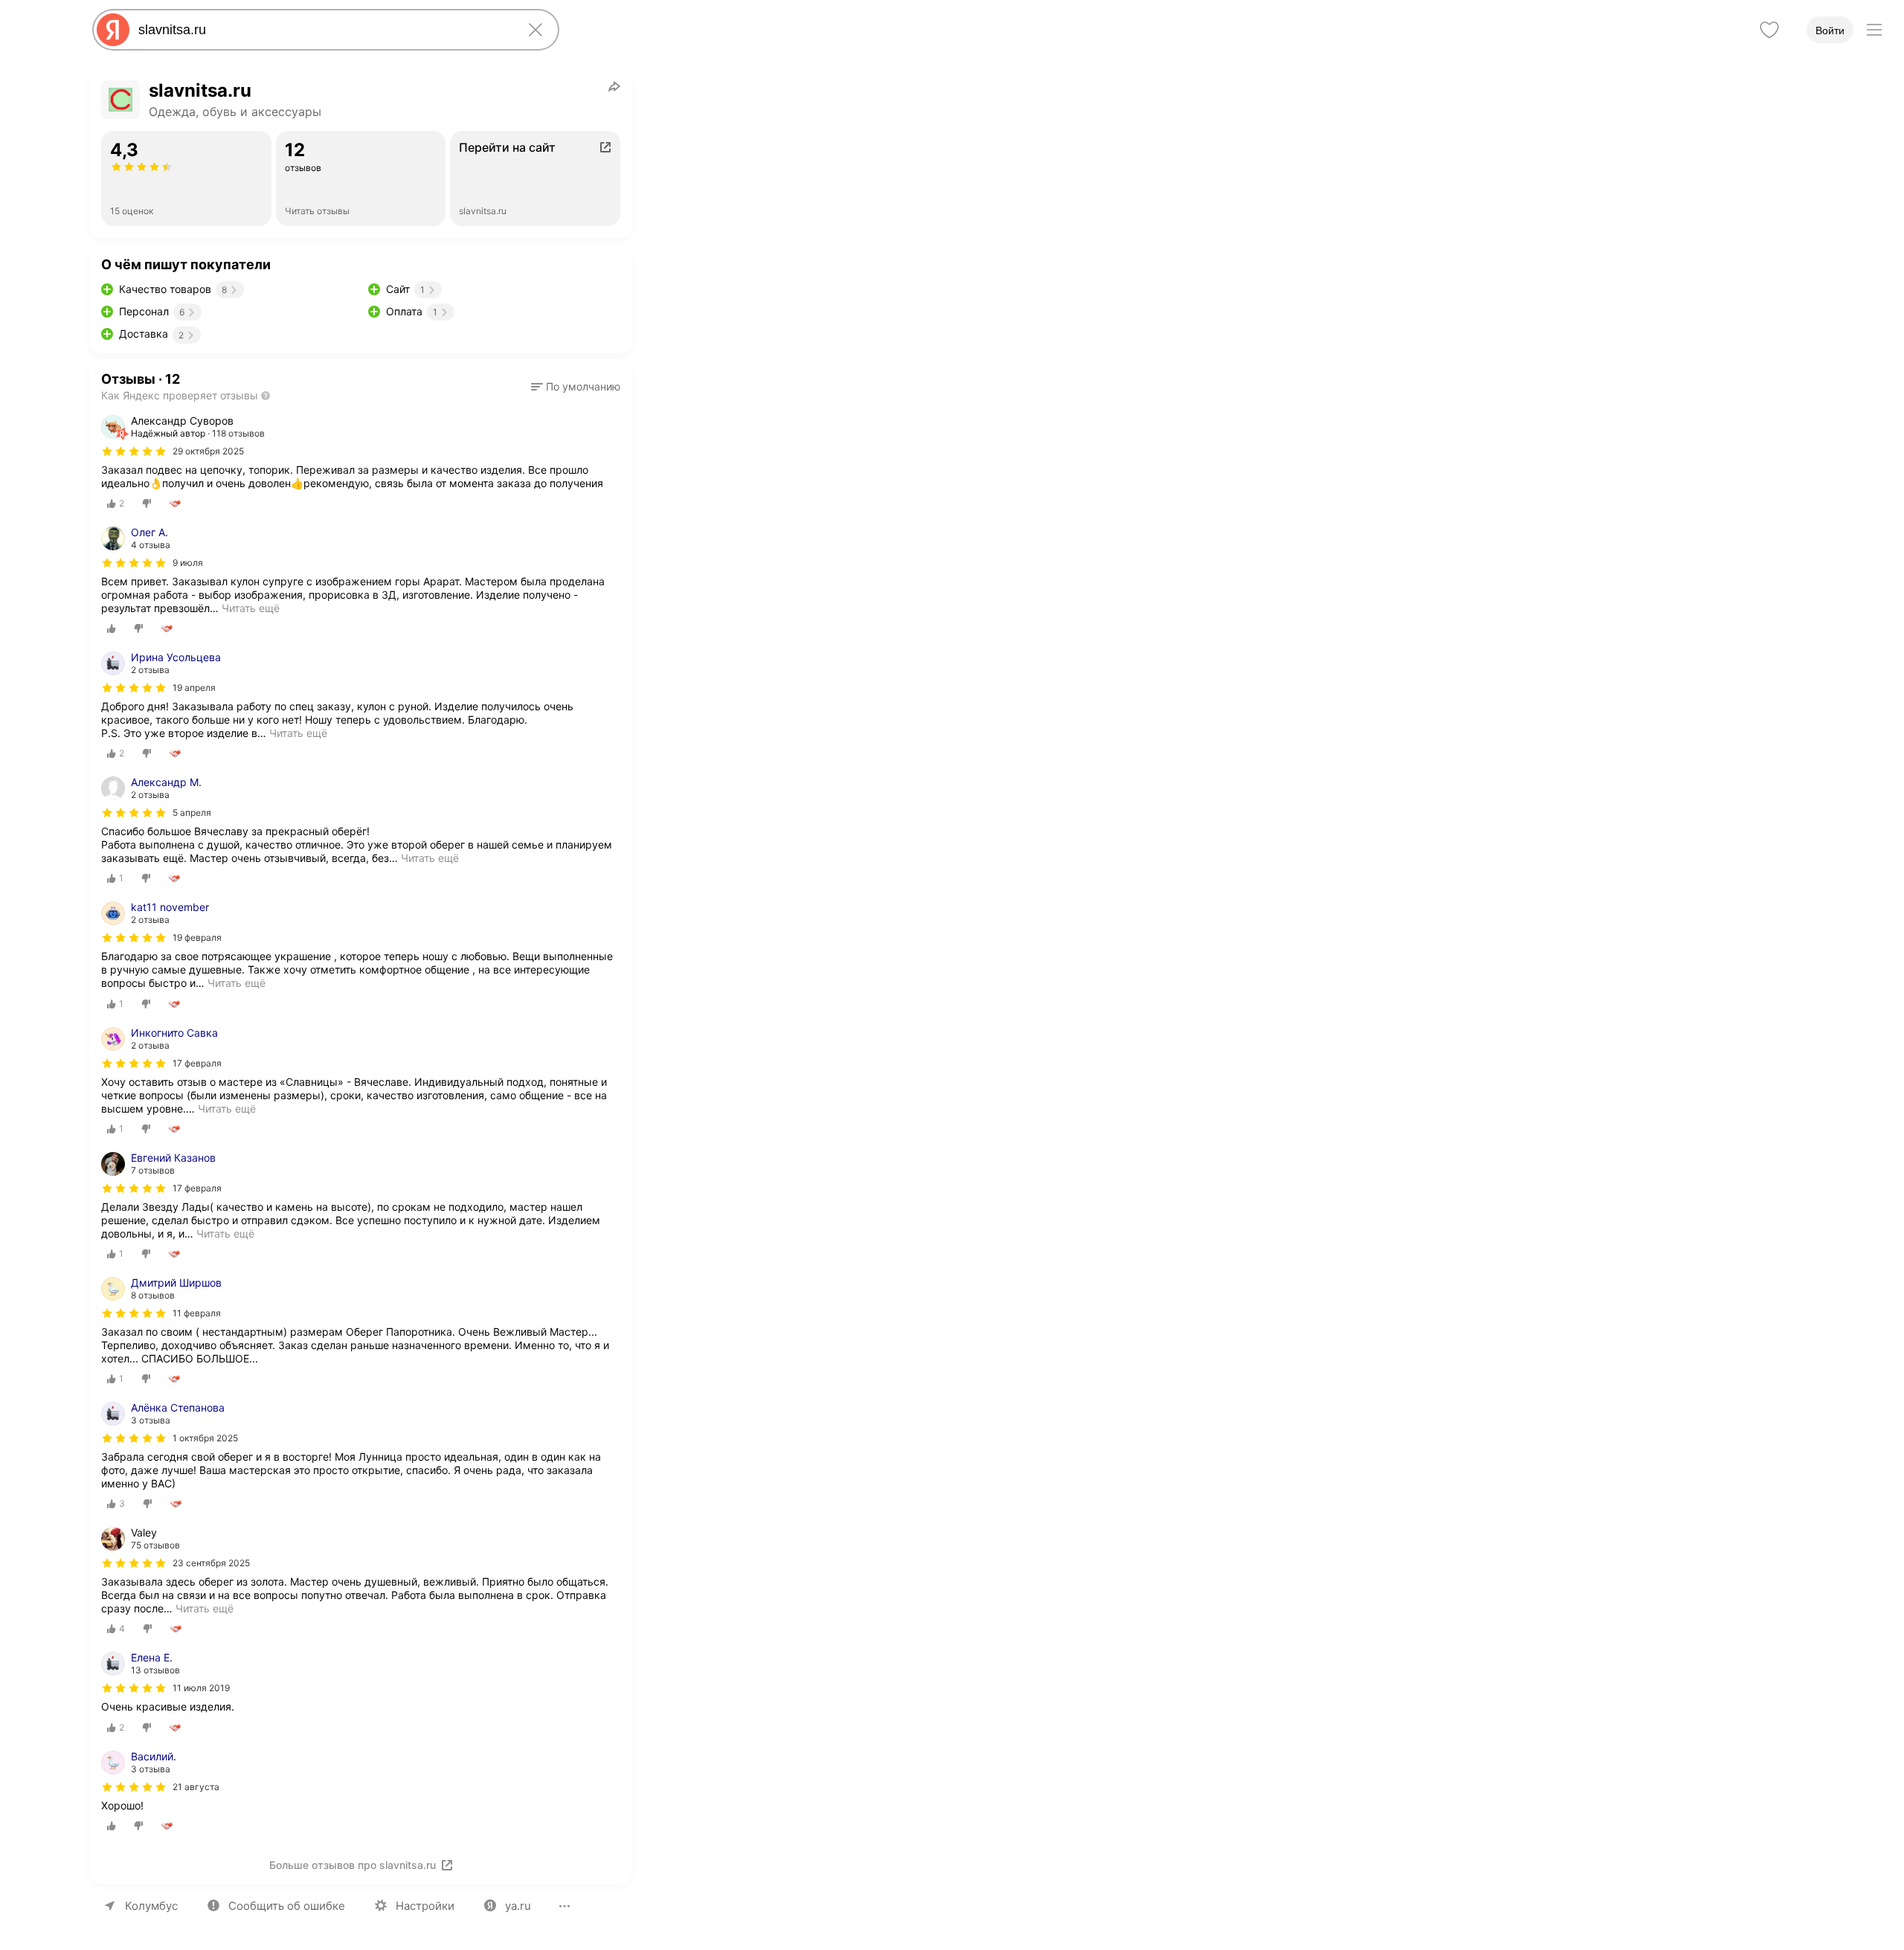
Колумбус (151, 1906)
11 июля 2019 (201, 1688)
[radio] (116, 503)
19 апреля (194, 688)
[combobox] (323, 30)
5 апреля (192, 812)
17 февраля (197, 1063)
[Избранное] (1769, 30)
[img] (134, 451)
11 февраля (197, 1313)
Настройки (425, 1906)
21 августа (196, 1787)
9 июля (188, 563)
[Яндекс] (113, 30)
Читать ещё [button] (251, 608)
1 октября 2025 (205, 1438)
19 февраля (197, 937)
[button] (576, 387)
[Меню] (1874, 30)
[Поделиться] (614, 86)
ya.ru (518, 1906)
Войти (1830, 30)
